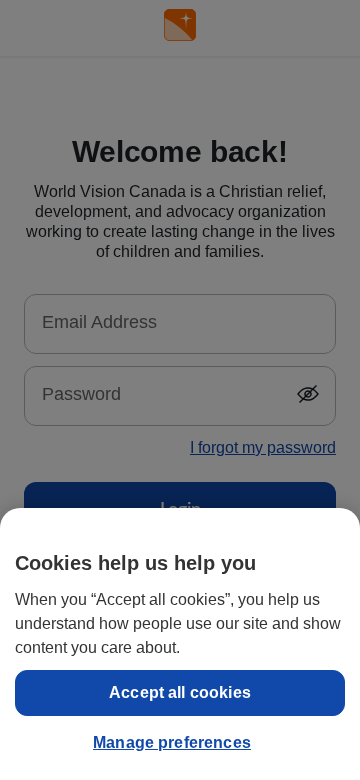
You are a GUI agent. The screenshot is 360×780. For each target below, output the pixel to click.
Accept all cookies (180, 692)
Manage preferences (172, 742)
